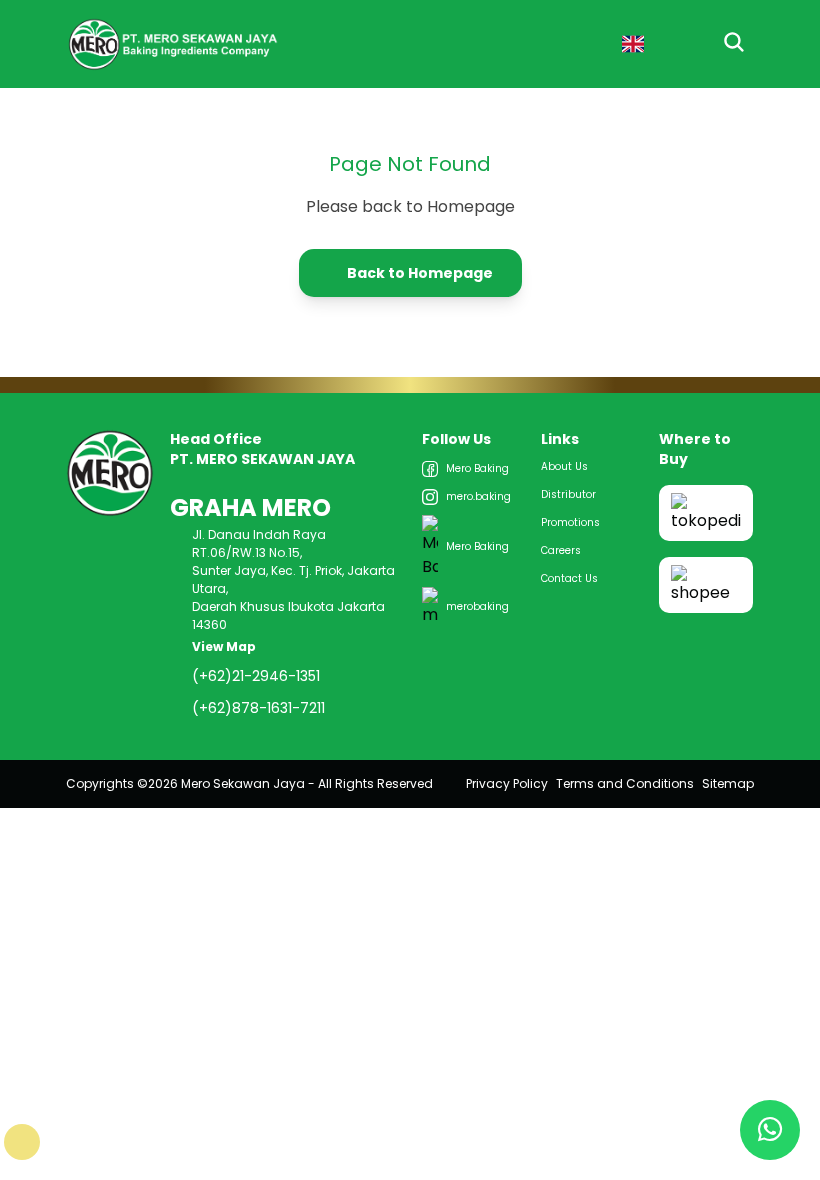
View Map (225, 646)
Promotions (570, 522)
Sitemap (728, 783)
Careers (561, 550)
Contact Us (569, 578)
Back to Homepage (420, 273)
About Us (564, 466)
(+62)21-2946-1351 (256, 676)
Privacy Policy (507, 783)
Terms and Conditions (625, 783)
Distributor (568, 494)
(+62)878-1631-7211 (258, 708)
